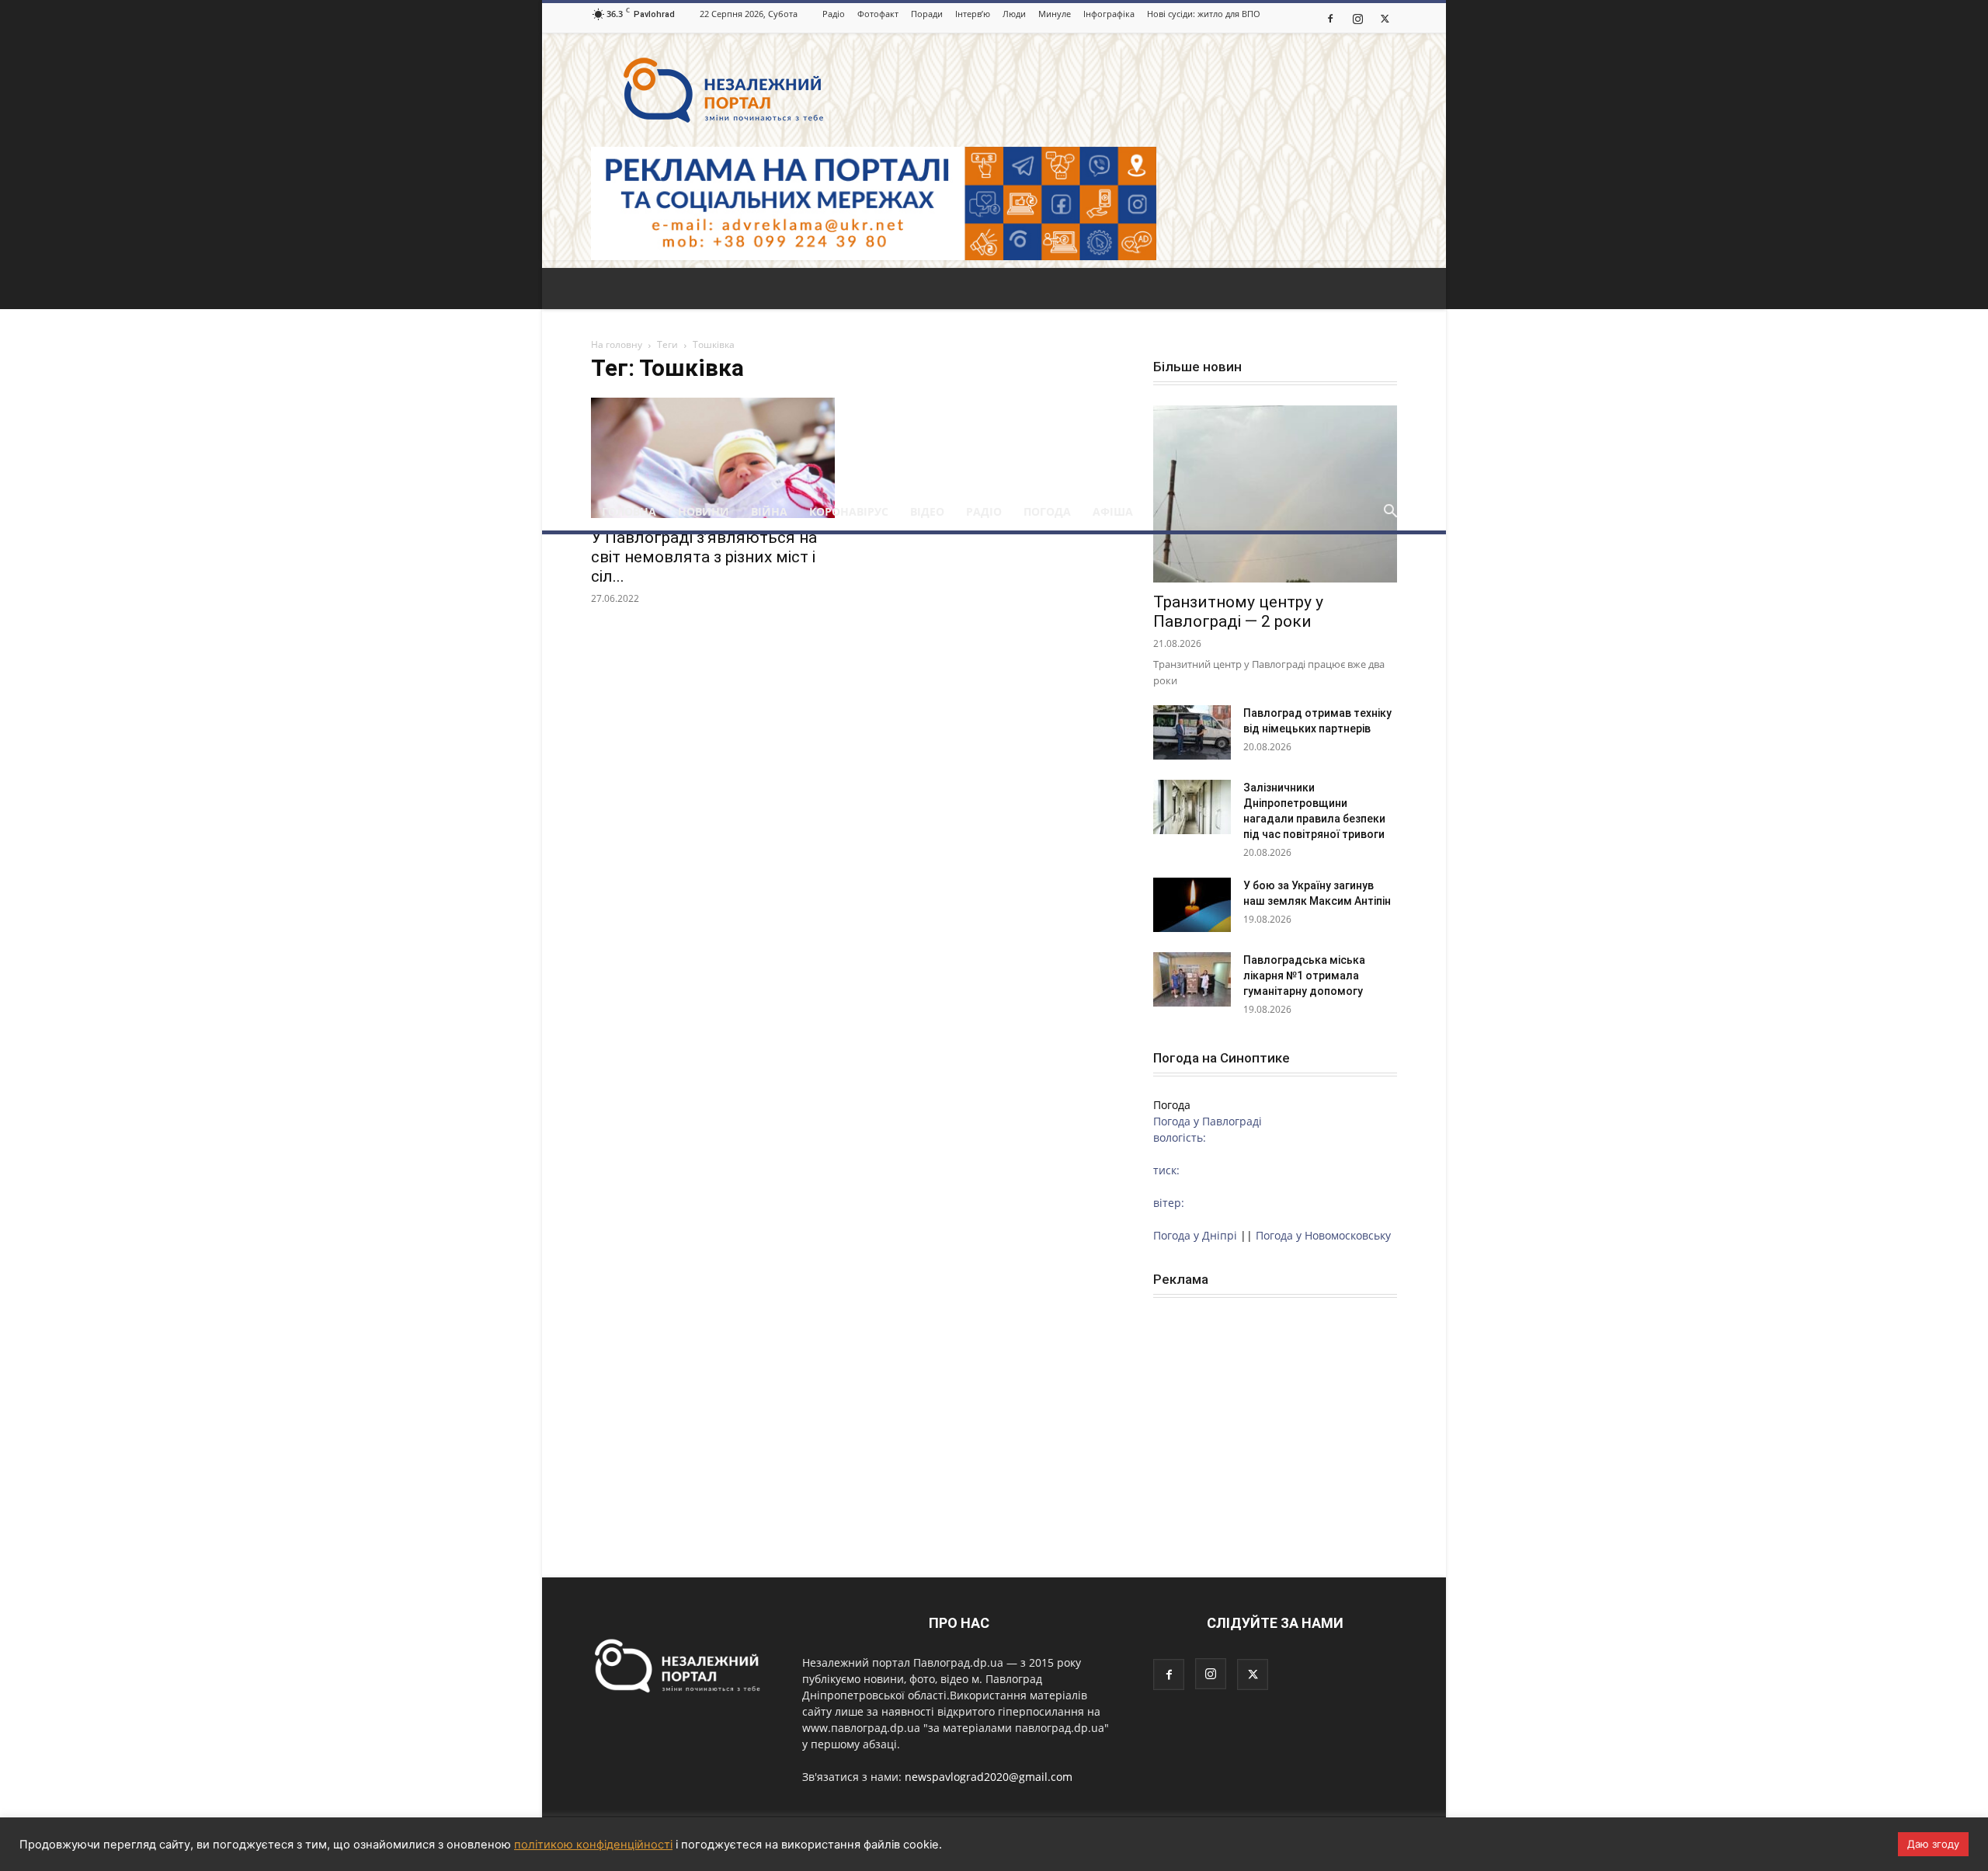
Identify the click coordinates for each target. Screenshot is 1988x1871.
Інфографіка (1109, 14)
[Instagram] (1357, 18)
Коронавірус (849, 511)
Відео (927, 511)
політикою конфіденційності (593, 1845)
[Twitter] (1385, 18)
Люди (1014, 14)
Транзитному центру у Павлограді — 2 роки (1238, 612)
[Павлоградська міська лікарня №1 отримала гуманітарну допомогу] (1192, 979)
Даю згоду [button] (1933, 1844)
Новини (704, 511)
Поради (927, 14)
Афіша (1113, 511)
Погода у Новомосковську (1323, 1235)
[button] (1390, 513)
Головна (629, 511)
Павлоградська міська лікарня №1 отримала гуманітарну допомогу (1304, 975)
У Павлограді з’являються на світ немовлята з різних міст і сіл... (704, 557)
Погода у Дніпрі (1195, 1235)
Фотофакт (878, 14)
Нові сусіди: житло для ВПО (1204, 14)
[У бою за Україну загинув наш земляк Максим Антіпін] (1192, 905)
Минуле (1055, 14)
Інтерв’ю (973, 14)
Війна (769, 511)
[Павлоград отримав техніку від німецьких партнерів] (1192, 732)
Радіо (834, 14)
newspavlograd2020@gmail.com (989, 1777)
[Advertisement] (994, 377)
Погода (1047, 511)
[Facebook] (1330, 18)
